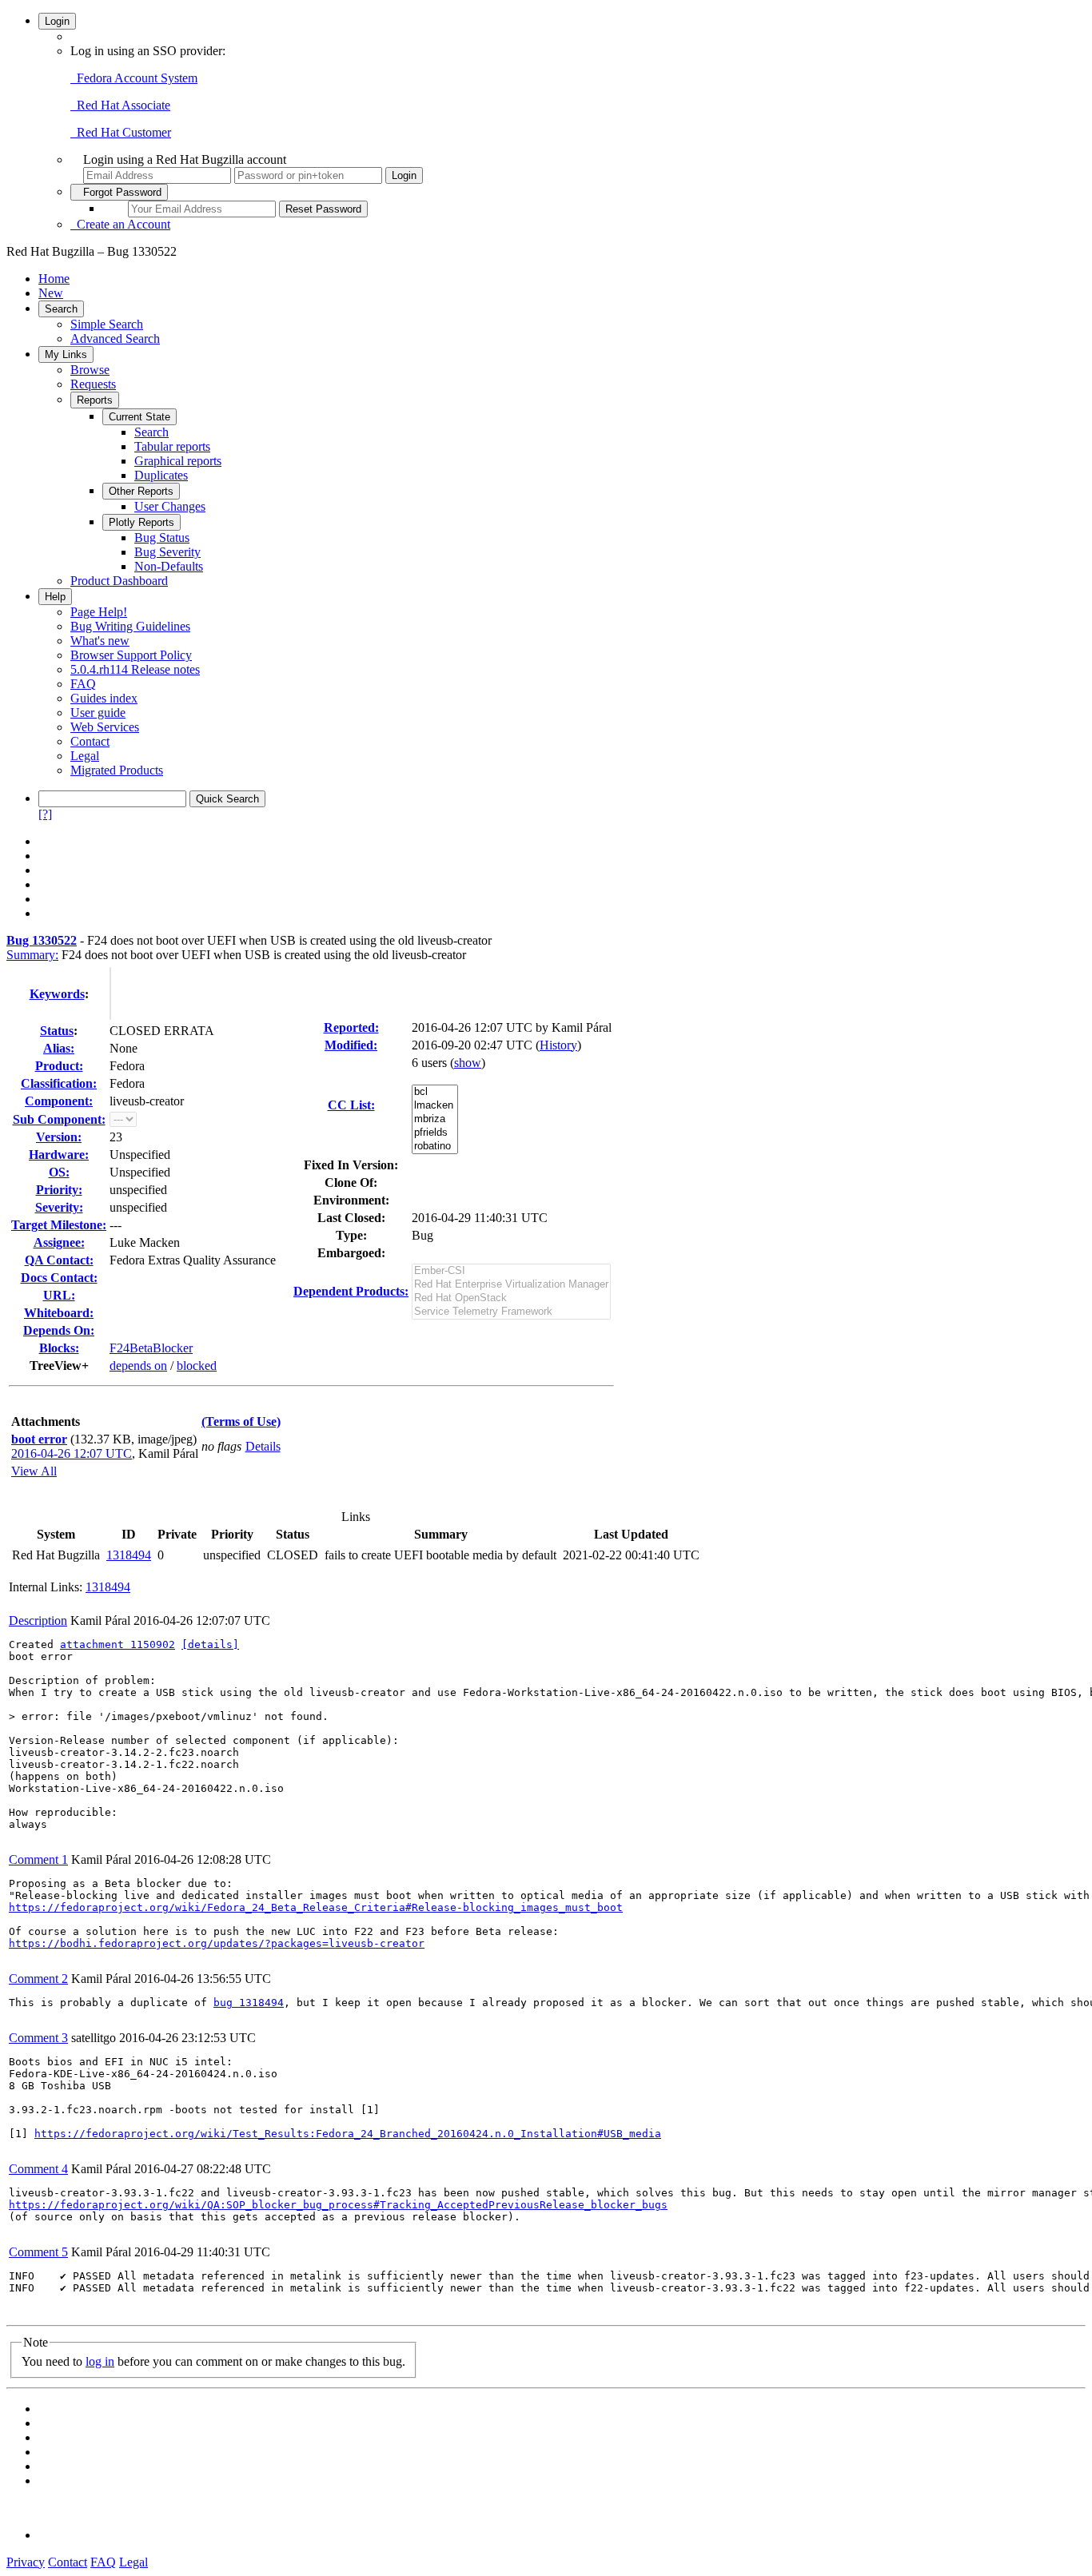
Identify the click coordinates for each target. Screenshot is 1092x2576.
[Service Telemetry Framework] (511, 1312)
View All (34, 1471)
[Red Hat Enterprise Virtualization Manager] (511, 1285)
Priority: (59, 1190)
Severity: (59, 1207)
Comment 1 (38, 1859)
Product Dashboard (119, 581)
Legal (85, 756)
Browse (90, 370)
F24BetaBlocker (151, 1348)
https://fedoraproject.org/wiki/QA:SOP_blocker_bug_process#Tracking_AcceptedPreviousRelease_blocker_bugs (338, 2205)
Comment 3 (38, 2038)
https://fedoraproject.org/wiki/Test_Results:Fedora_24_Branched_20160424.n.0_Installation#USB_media (348, 2134)
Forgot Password (119, 192)
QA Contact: (59, 1260)
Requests (93, 384)
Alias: (59, 1048)
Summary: (32, 955)
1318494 (129, 1555)
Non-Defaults (169, 566)
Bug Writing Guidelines (130, 626)
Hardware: (59, 1155)
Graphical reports (178, 461)
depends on (138, 1366)
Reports (95, 400)
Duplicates (161, 475)
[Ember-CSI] (511, 1271)
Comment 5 (38, 2252)
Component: (59, 1101)
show (468, 1063)
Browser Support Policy (131, 655)
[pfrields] (435, 1133)
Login (57, 21)
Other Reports (141, 491)
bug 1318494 (249, 2003)
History (558, 1045)
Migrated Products (117, 770)
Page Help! (99, 612)
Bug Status (162, 537)
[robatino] (435, 1147)
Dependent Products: (351, 1291)
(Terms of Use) (241, 1421)
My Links (66, 354)
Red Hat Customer (121, 132)
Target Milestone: (59, 1225)
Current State (139, 417)
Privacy (26, 2562)
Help (55, 597)
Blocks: (59, 1348)
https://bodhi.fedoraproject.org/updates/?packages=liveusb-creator (217, 1943)
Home (54, 279)
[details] (210, 1644)
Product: (59, 1066)
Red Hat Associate (120, 105)
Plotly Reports (141, 522)
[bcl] (435, 1092)
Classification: (59, 1083)
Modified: (351, 1045)
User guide (98, 713)
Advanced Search (115, 338)
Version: (59, 1137)
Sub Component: (59, 1119)
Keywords (57, 994)
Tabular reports (172, 446)
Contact (90, 741)
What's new (100, 641)
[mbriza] (435, 1119)
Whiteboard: (59, 1313)
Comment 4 (38, 2169)
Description (38, 1620)
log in (100, 2361)
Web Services (105, 727)
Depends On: (59, 1330)
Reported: (351, 1027)
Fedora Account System (134, 78)
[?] (45, 814)
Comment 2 (38, 1979)
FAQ (83, 684)
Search (61, 309)
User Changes (170, 506)
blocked (197, 1366)
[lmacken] (435, 1106)
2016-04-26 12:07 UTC (72, 1453)
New (51, 293)
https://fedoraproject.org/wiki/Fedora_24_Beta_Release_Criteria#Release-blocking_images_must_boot (316, 1907)
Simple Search (107, 324)
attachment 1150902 (118, 1644)
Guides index (104, 698)
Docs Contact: (59, 1278)
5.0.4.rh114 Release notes (135, 669)
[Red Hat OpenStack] (511, 1298)
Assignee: (59, 1242)
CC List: (351, 1105)
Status (57, 1031)
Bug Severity (167, 552)
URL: (59, 1295)
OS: (59, 1172)
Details (263, 1446)
